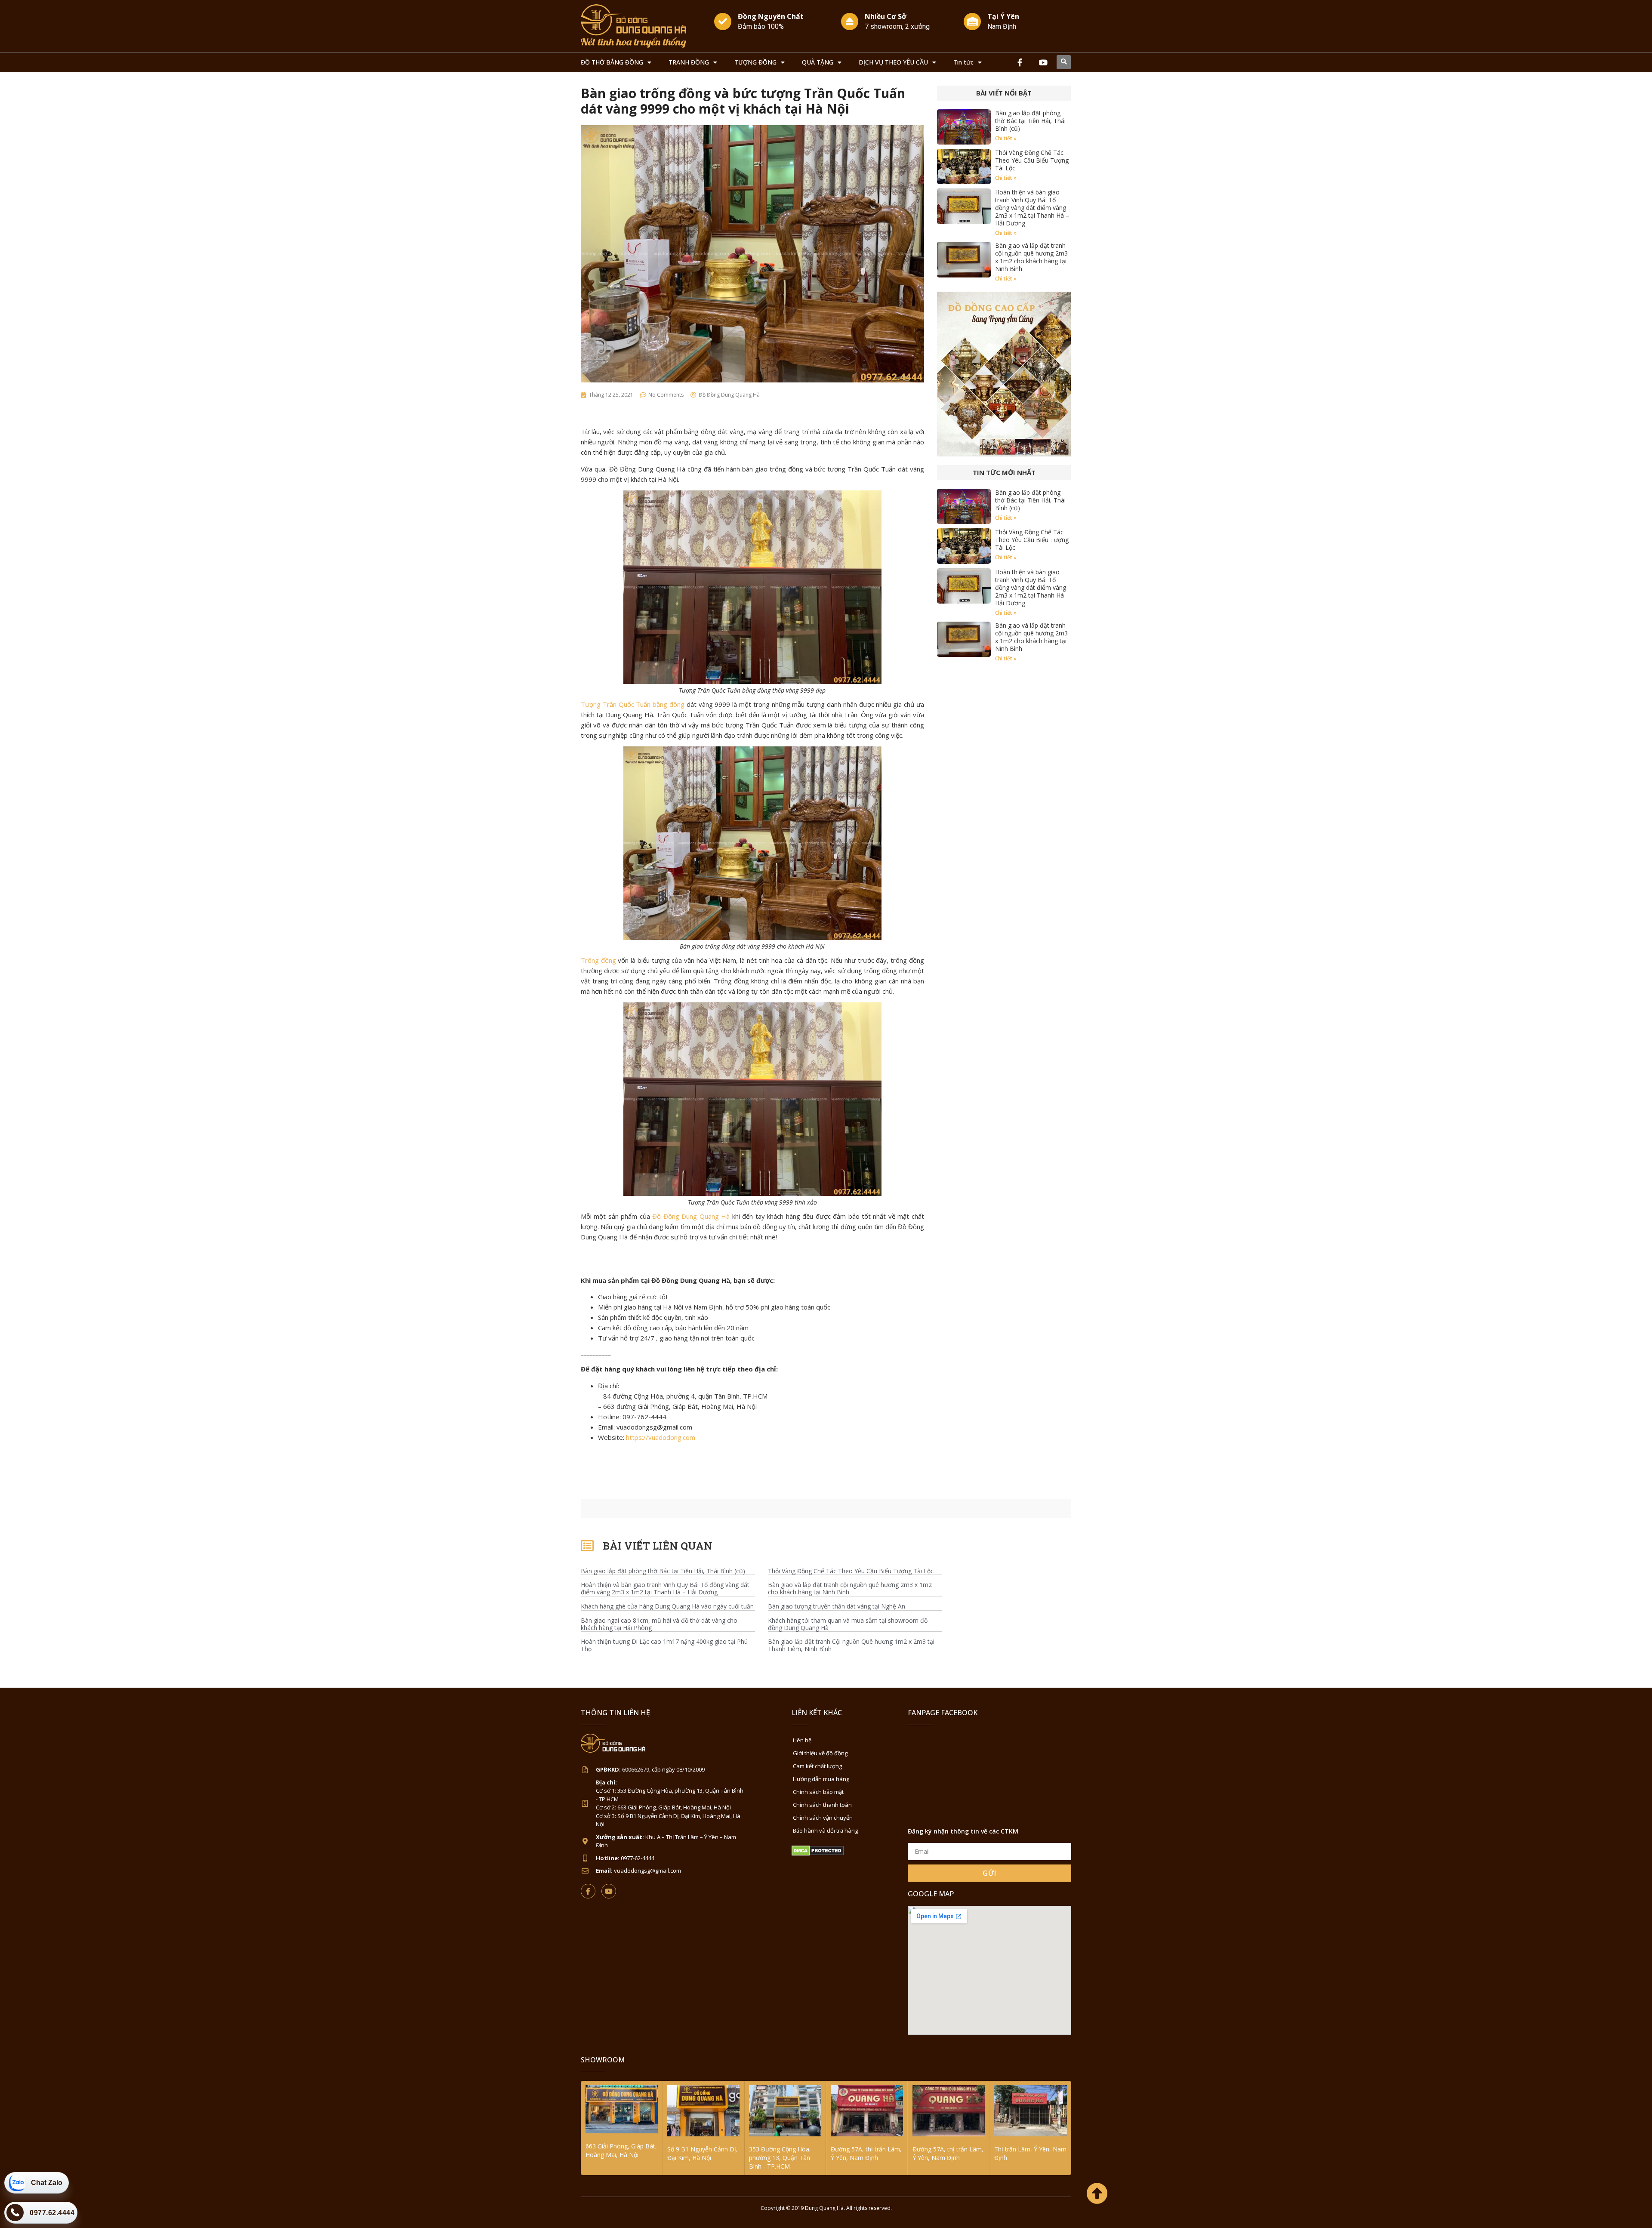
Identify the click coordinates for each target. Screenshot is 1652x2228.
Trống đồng (598, 960)
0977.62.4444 (52, 2213)
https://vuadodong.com (661, 1437)
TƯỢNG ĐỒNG (755, 62)
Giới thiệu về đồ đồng (820, 1753)
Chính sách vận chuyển (823, 1818)
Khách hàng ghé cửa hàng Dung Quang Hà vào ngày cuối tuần (667, 1607)
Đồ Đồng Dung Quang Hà (691, 1216)
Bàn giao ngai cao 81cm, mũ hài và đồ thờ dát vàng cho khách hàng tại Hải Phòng (659, 1624)
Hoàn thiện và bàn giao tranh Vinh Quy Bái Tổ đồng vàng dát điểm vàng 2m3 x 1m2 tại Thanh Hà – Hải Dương (1032, 208)
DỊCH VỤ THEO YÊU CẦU (893, 62)
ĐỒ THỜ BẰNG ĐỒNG (612, 62)
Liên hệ (802, 1740)
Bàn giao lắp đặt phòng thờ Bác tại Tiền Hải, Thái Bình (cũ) (1030, 121)
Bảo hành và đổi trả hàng (825, 1830)
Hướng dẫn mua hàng (821, 1779)
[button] (1064, 62)
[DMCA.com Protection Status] (818, 1854)
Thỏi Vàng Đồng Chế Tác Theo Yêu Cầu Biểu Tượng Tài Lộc (1032, 160)
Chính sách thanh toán (822, 1805)
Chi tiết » (1006, 138)
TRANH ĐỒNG (689, 62)
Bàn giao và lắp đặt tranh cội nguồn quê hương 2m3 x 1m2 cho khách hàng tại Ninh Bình (1031, 257)
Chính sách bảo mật (818, 1792)
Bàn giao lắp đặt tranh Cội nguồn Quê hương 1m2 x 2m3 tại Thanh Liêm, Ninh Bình (851, 1646)
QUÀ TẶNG (818, 62)
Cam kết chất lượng (817, 1766)
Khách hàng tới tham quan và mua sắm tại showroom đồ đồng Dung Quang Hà (848, 1624)
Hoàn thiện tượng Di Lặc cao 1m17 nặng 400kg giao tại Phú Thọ (664, 1646)
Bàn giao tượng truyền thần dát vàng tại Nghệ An (837, 1607)
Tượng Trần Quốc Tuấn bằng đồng (633, 704)
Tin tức (963, 62)
